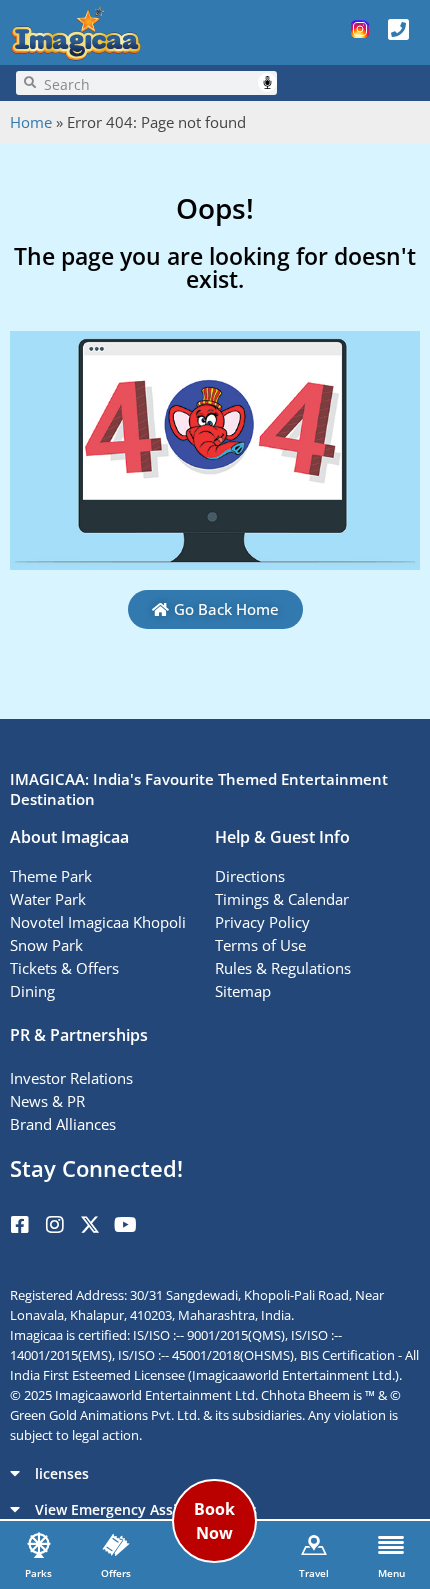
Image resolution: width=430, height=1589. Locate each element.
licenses (62, 1473)
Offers (116, 1573)
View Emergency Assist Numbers (146, 1509)
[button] (215, 1473)
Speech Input (267, 82)
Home (31, 122)
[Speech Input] (156, 83)
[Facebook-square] (20, 1225)
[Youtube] (125, 1225)
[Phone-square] (398, 29)
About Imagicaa (69, 837)
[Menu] (391, 1545)
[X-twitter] (90, 1225)
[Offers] (116, 1545)
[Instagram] (55, 1225)
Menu (391, 1573)
